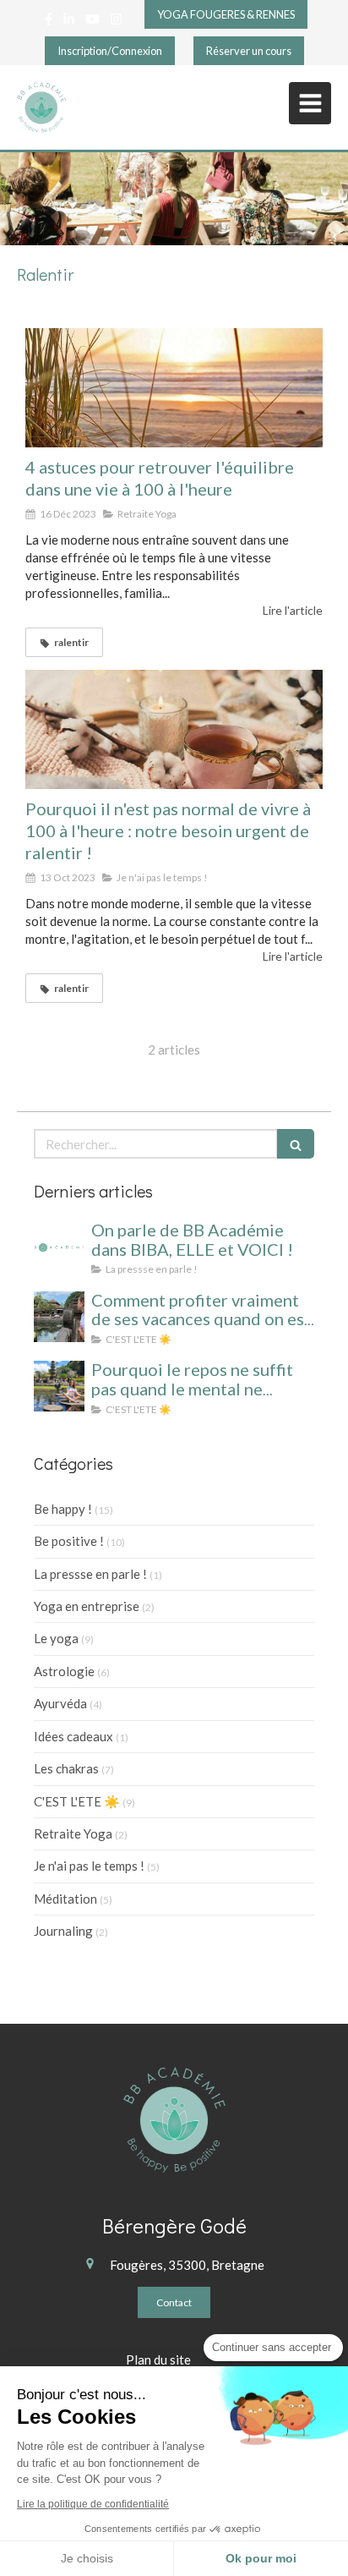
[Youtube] (92, 22)
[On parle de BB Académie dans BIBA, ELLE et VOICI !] (59, 1247)
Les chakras (66, 1768)
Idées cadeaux (73, 1736)
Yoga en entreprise (87, 1606)
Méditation (65, 1899)
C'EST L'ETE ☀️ (77, 1801)
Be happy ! (63, 1509)
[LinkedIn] (69, 22)
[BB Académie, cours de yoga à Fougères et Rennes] (41, 107)
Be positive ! (69, 1541)
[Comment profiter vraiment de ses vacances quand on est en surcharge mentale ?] (59, 1317)
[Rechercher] (296, 1144)
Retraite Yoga (73, 1833)
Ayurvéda (60, 1703)
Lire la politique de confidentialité (93, 2504)
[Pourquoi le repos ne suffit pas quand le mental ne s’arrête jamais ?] (59, 1386)
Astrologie (64, 1671)
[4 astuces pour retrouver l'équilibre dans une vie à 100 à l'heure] (174, 388)
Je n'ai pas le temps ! (89, 1866)
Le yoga (56, 1638)
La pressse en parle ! (90, 1574)
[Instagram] (116, 22)
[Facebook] (49, 22)
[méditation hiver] (174, 729)
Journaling (63, 1931)
